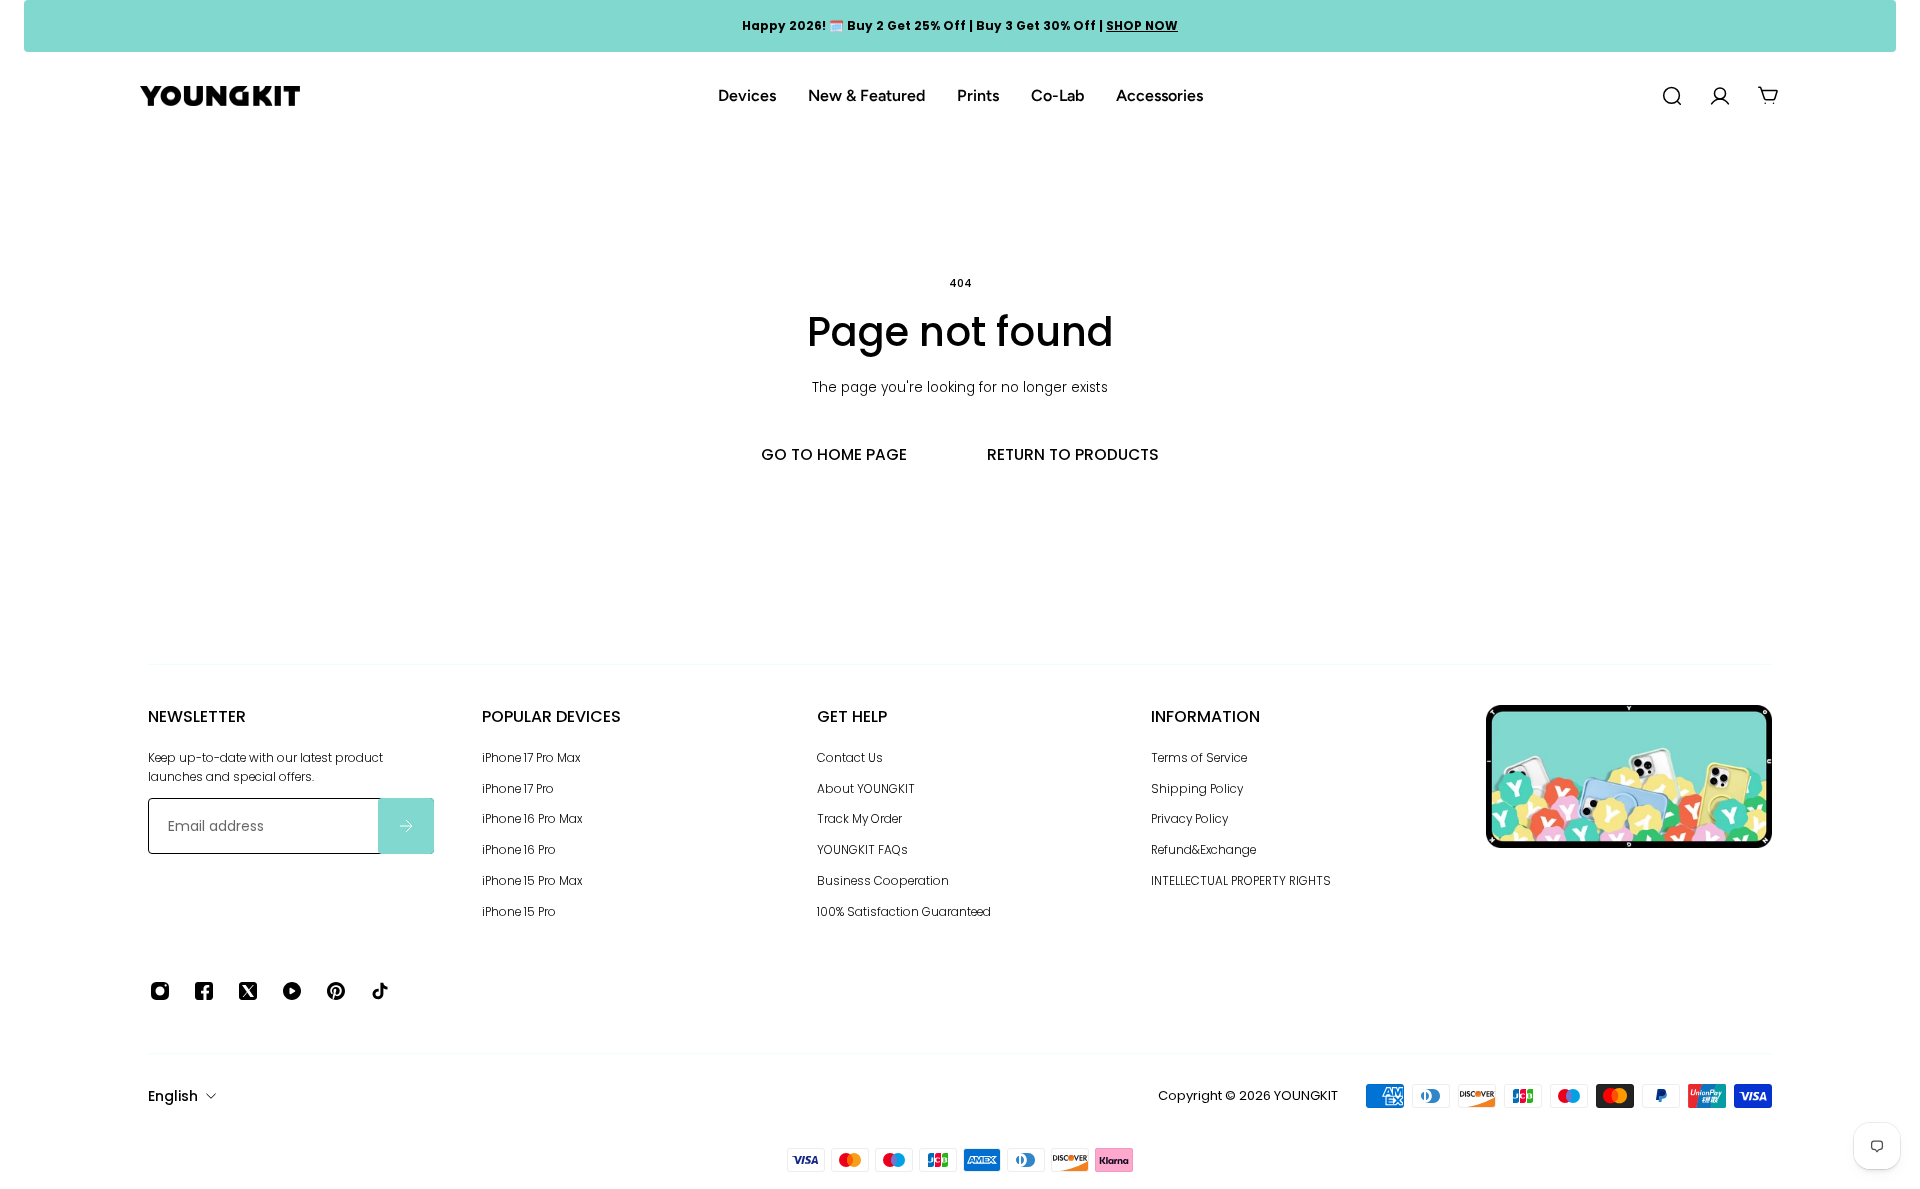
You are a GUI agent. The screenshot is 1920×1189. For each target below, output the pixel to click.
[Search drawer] (1672, 96)
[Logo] (220, 96)
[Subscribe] (406, 826)
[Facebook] (204, 991)
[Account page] (1720, 96)
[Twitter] (248, 991)
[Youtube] (292, 991)
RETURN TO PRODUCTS (1073, 454)
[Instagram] (160, 991)
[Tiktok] (380, 991)
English (173, 1096)
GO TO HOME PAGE (834, 454)
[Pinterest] (336, 991)
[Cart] (1768, 96)
